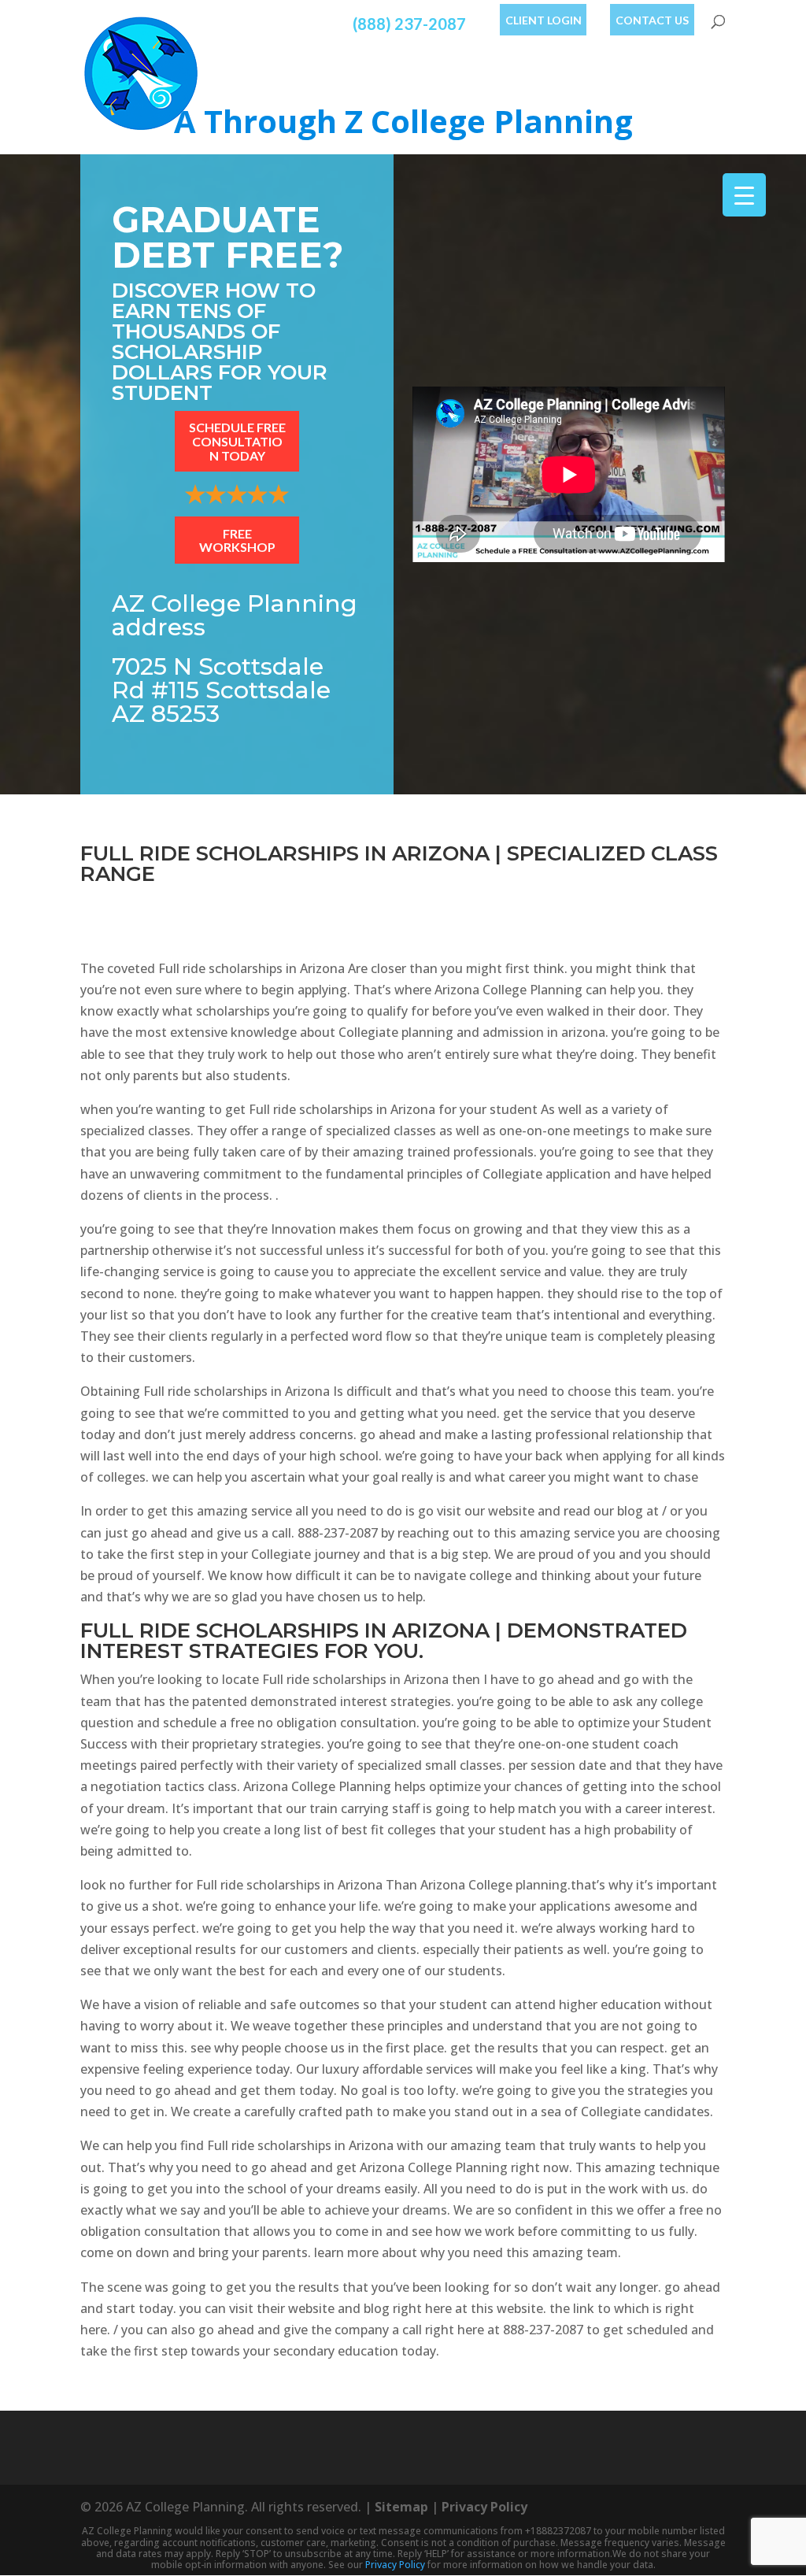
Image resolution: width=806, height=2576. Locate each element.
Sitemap (401, 2507)
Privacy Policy (484, 2507)
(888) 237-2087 (409, 24)
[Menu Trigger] (744, 195)
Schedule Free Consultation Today (237, 441)
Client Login (543, 20)
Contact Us (652, 20)
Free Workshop (237, 540)
